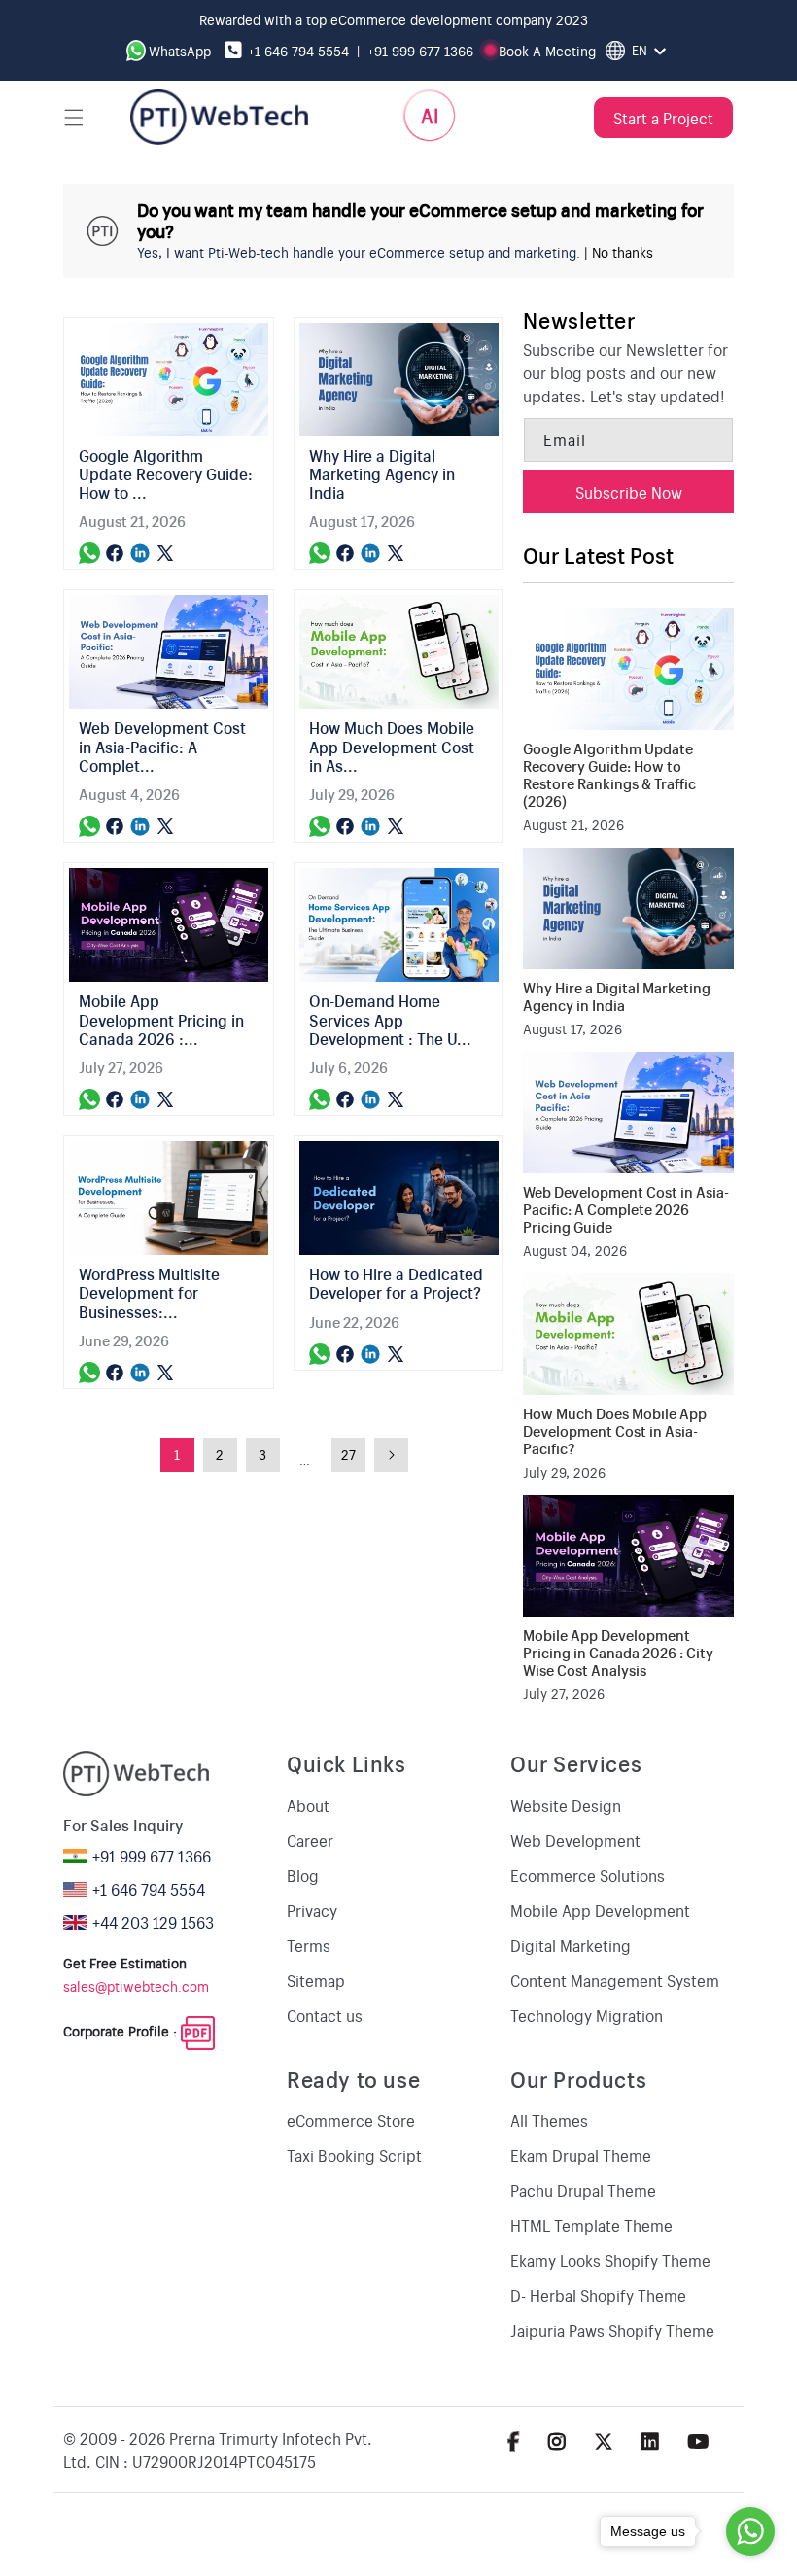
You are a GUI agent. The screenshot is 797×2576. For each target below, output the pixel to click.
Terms (309, 1945)
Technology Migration (587, 2015)
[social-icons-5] (514, 2440)
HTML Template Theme (591, 2225)
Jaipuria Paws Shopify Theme (612, 2330)
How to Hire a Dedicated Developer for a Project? (396, 1283)
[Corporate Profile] (198, 2032)
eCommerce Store (351, 2120)
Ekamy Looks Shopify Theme (610, 2260)
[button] (74, 118)
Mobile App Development (600, 1910)
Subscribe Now (629, 492)
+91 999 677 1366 (420, 51)
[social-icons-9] (698, 2440)
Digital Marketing (571, 1945)
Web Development (575, 1840)
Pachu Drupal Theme (583, 2190)
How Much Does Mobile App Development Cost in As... (392, 747)
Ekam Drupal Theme (581, 2155)
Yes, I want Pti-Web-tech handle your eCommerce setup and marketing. (359, 252)
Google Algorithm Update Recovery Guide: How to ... (166, 474)
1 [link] (177, 1454)
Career (310, 1840)
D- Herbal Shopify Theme (598, 2295)
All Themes (549, 2120)
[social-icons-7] (604, 2440)
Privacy (312, 1910)
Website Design (566, 1805)
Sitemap (316, 1980)
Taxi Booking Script (354, 2155)
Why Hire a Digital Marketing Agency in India (382, 474)
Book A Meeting (547, 51)
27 (348, 1454)
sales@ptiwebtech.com (136, 1986)
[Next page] (391, 1455)
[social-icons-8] (650, 2440)
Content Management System (615, 1980)
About (308, 1805)
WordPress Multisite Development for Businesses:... (149, 1293)
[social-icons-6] (557, 2440)
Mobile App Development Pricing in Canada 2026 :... (161, 1020)
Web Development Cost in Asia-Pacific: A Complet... (162, 747)
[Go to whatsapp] (750, 2531)
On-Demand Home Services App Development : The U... (390, 1020)
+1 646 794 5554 (298, 51)
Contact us (325, 2015)
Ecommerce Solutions (588, 1875)
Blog (303, 1875)
